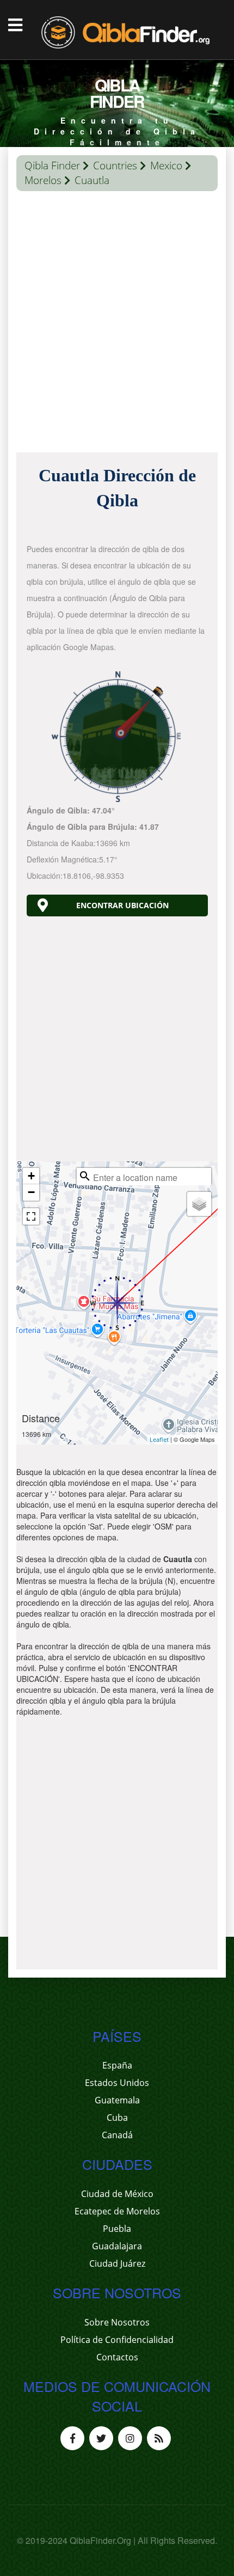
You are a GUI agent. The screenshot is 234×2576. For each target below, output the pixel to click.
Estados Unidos (117, 2083)
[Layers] (199, 1204)
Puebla (117, 2229)
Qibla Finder (52, 166)
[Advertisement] (117, 325)
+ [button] (31, 1176)
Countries (115, 166)
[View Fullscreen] (31, 1216)
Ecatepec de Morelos (117, 2211)
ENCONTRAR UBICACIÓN (122, 905)
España (117, 2065)
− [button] (31, 1192)
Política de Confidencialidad (117, 2340)
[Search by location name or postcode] (85, 1176)
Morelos (43, 180)
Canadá (117, 2135)
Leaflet (159, 1439)
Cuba (117, 2118)
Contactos (117, 2357)
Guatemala (117, 2100)
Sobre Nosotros (117, 2322)
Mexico (166, 166)
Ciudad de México (117, 2194)
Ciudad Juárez (117, 2263)
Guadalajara (117, 2246)
